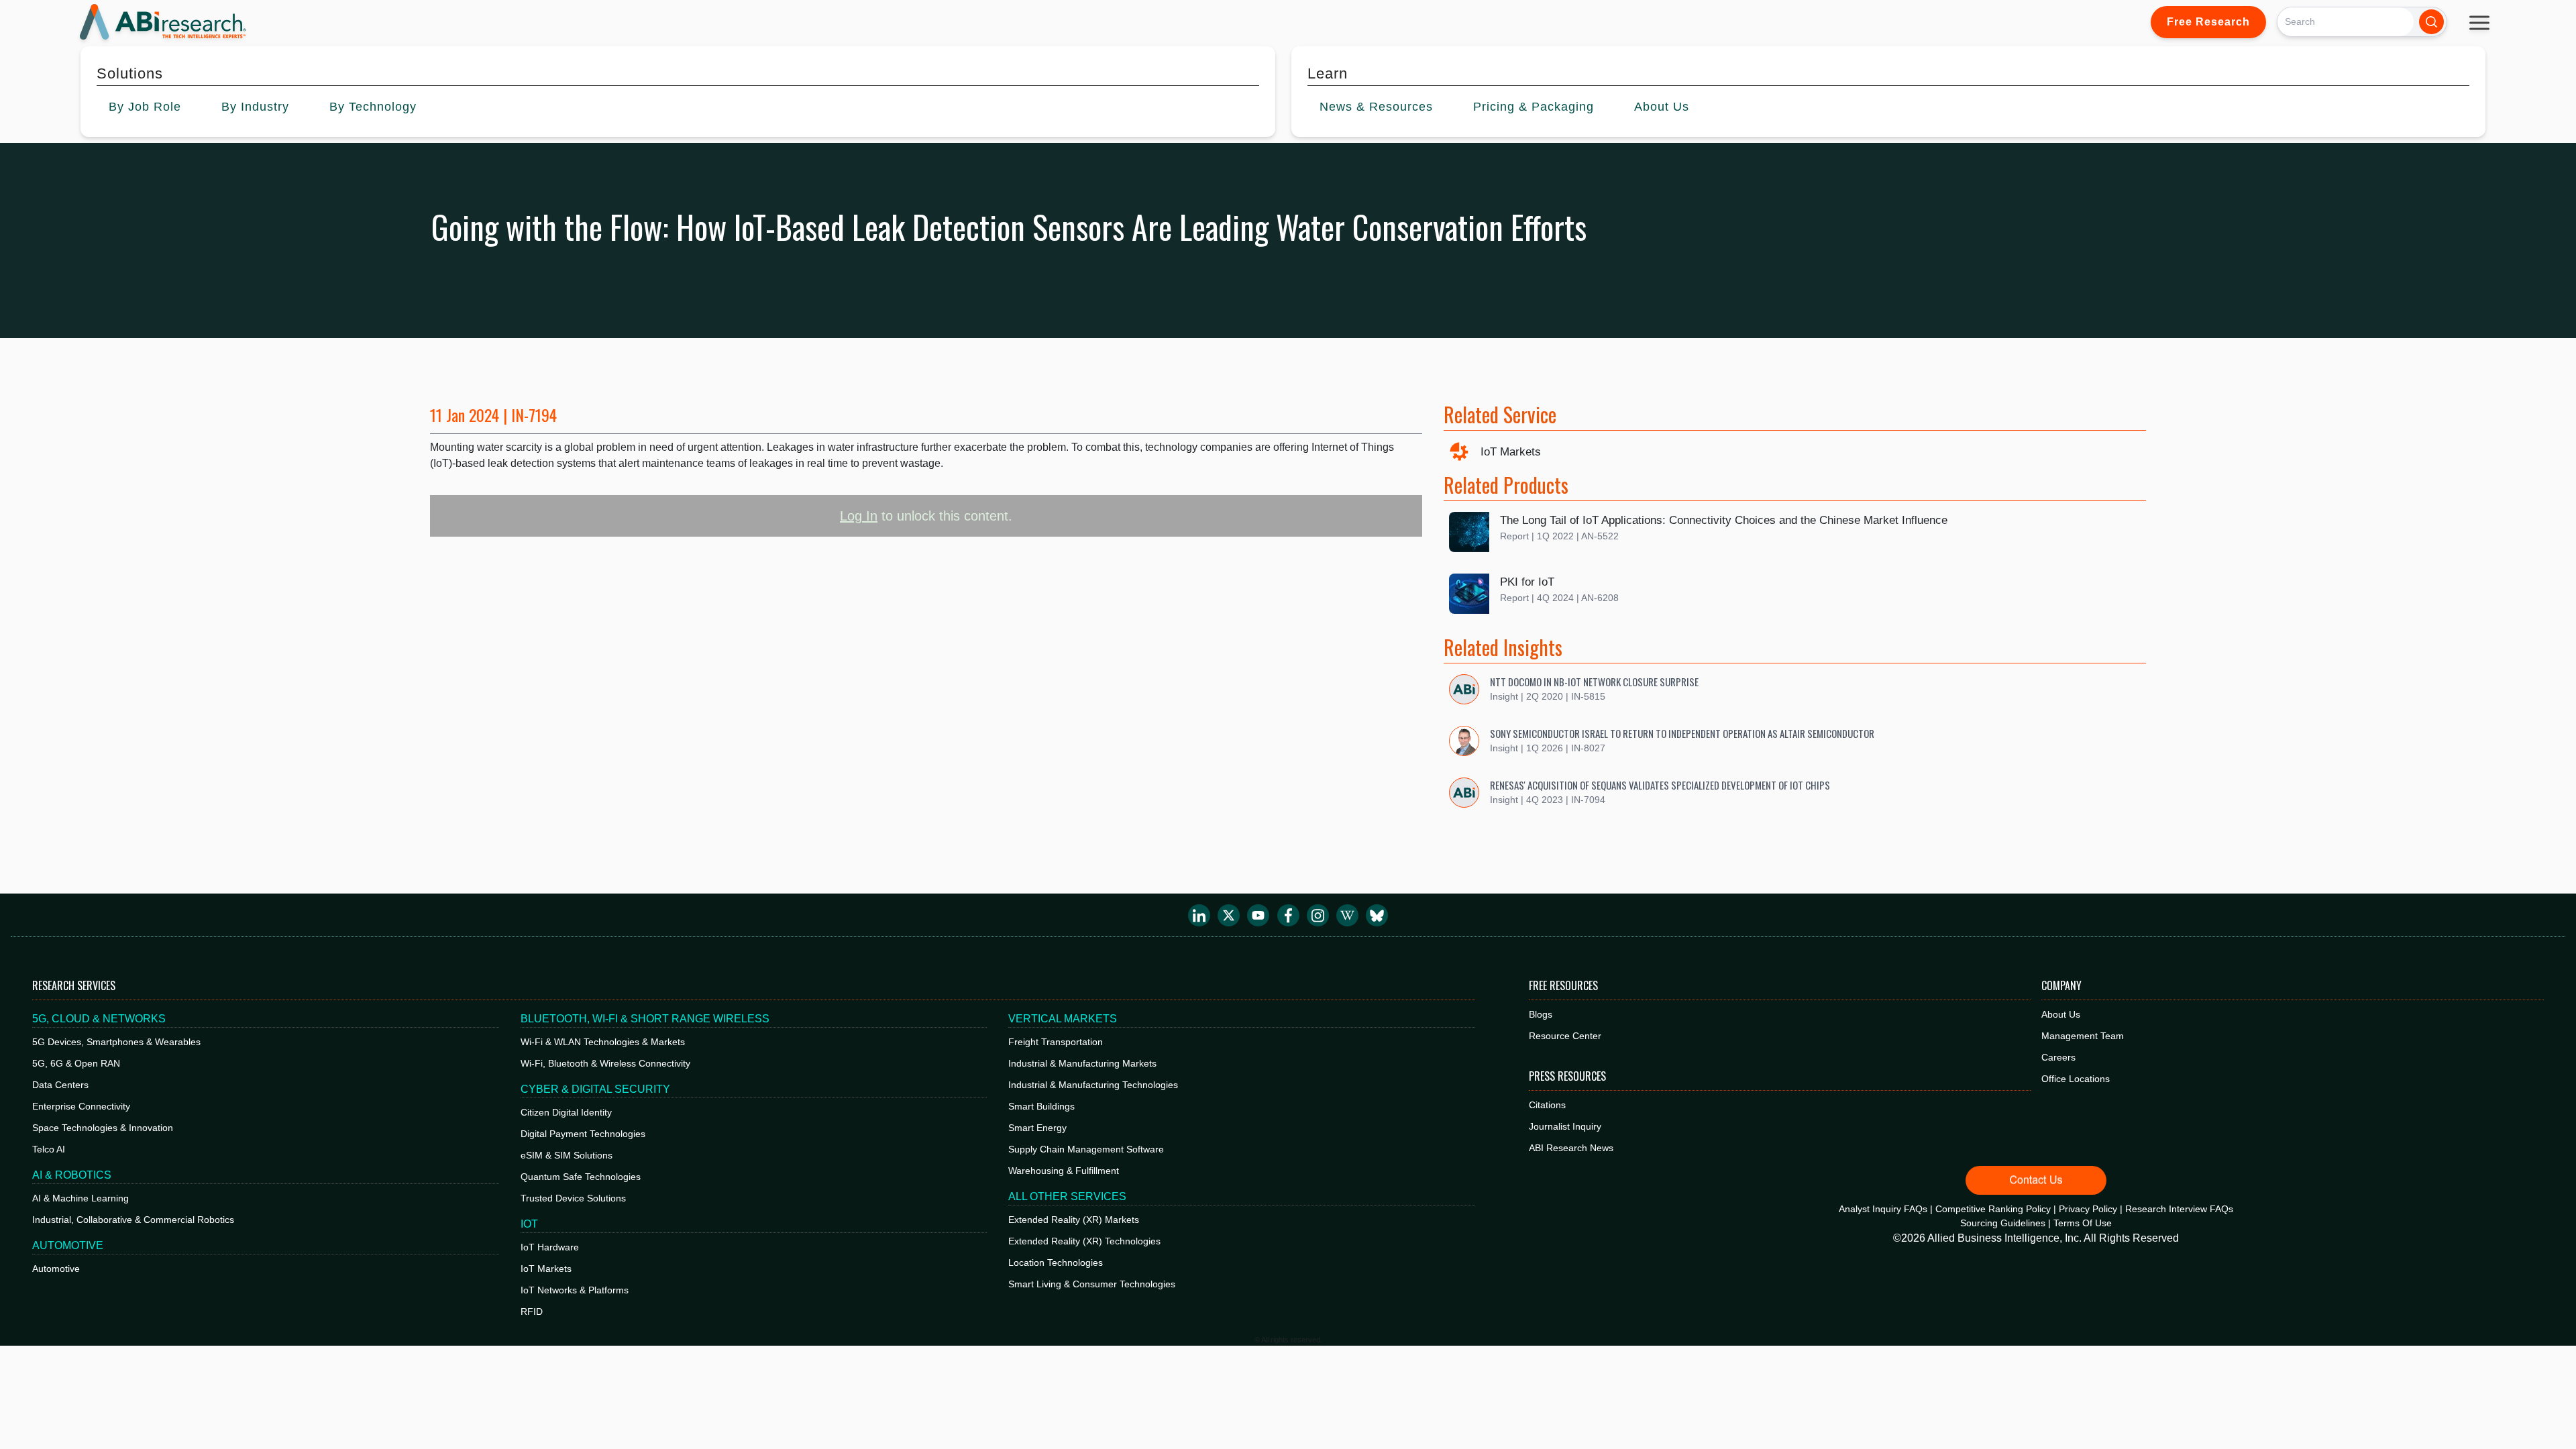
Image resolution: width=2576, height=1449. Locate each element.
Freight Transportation (1056, 1042)
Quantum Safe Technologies (581, 1177)
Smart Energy (1037, 1128)
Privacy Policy (2088, 1209)
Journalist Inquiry (1565, 1126)
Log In (859, 516)
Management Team (2083, 1036)
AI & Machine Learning (80, 1198)
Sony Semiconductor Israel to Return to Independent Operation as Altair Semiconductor (1682, 733)
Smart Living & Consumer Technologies (1092, 1284)
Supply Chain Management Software (1086, 1149)
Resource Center (1565, 1036)
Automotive (56, 1269)
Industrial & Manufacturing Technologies (1093, 1085)
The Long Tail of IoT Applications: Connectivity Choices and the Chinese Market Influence (1724, 520)
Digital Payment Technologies (583, 1134)
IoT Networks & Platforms (575, 1290)
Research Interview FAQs (2179, 1209)
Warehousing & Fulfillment (1064, 1171)
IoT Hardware (550, 1247)
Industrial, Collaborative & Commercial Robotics (133, 1220)
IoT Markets (1511, 452)
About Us (2061, 1014)
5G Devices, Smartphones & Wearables (116, 1042)
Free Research (2208, 22)
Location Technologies (1056, 1263)
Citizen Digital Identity (566, 1112)
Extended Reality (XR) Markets (1074, 1220)
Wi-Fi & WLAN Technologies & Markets (603, 1042)
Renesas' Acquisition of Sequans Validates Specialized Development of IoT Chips (1660, 785)
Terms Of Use (2083, 1223)
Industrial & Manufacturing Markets (1082, 1063)
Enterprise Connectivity (81, 1106)
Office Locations (2076, 1079)
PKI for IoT (1527, 582)
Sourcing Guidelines (2003, 1223)
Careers (2058, 1057)
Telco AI (49, 1149)
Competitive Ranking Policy (1993, 1209)
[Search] (2431, 22)
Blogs (1541, 1014)
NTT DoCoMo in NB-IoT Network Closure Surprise (1594, 682)
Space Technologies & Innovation (103, 1128)
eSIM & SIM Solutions (567, 1155)
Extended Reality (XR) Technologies (1084, 1241)
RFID (532, 1311)
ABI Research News (1571, 1148)
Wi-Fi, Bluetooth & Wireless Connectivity (605, 1063)
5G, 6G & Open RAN (76, 1063)
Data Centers (60, 1085)
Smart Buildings (1041, 1106)
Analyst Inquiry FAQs (1883, 1209)
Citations (1547, 1105)
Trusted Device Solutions (573, 1198)
